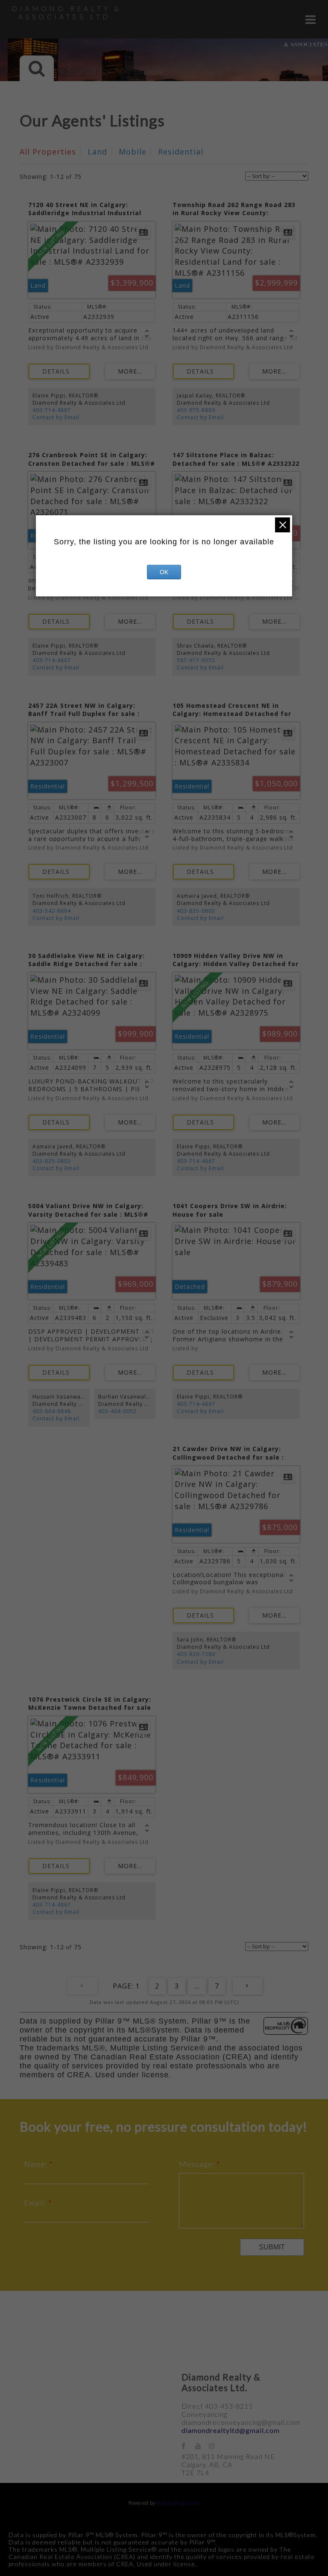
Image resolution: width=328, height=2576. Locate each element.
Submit (272, 2247)
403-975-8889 (196, 410)
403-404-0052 (117, 1411)
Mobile (133, 152)
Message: (198, 2164)
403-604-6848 (52, 1411)
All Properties (48, 152)
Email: (36, 2203)
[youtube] (202, 2446)
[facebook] (188, 2446)
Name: (37, 2164)
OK (164, 572)
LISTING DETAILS (59, 371)
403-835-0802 (196, 911)
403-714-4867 (52, 410)
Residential (181, 152)
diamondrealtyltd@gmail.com (231, 2430)
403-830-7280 (196, 1654)
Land (97, 152)
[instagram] (216, 2446)
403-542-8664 (52, 911)
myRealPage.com (178, 2503)
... (197, 1986)
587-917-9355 (196, 660)
